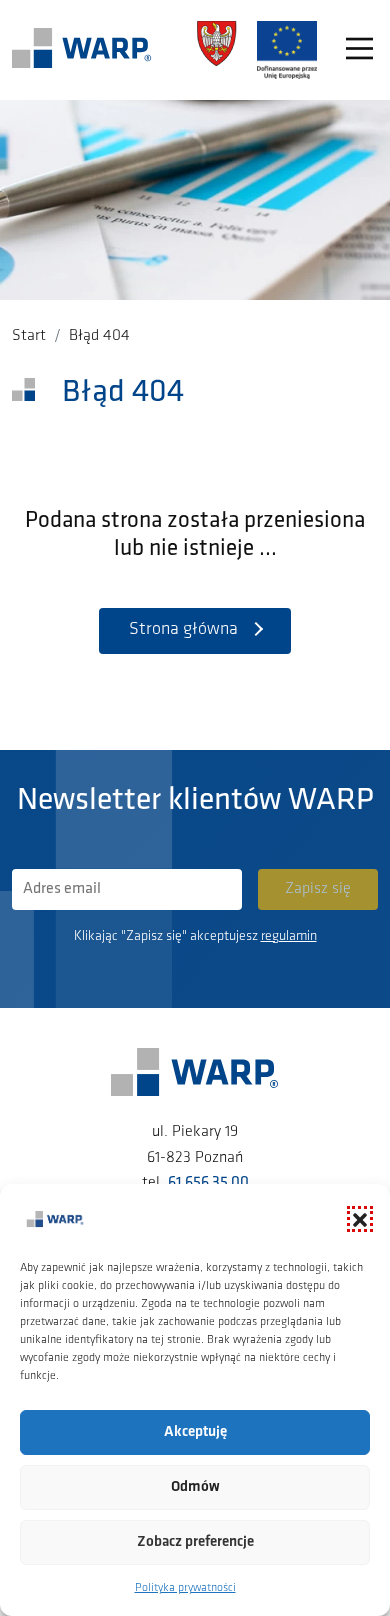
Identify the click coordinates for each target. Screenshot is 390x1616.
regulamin (289, 936)
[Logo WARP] (82, 50)
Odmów (195, 1487)
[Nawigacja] (359, 50)
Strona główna (183, 630)
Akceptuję (195, 1432)
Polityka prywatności (185, 1588)
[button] (360, 1219)
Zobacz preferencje (195, 1542)
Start (29, 336)
